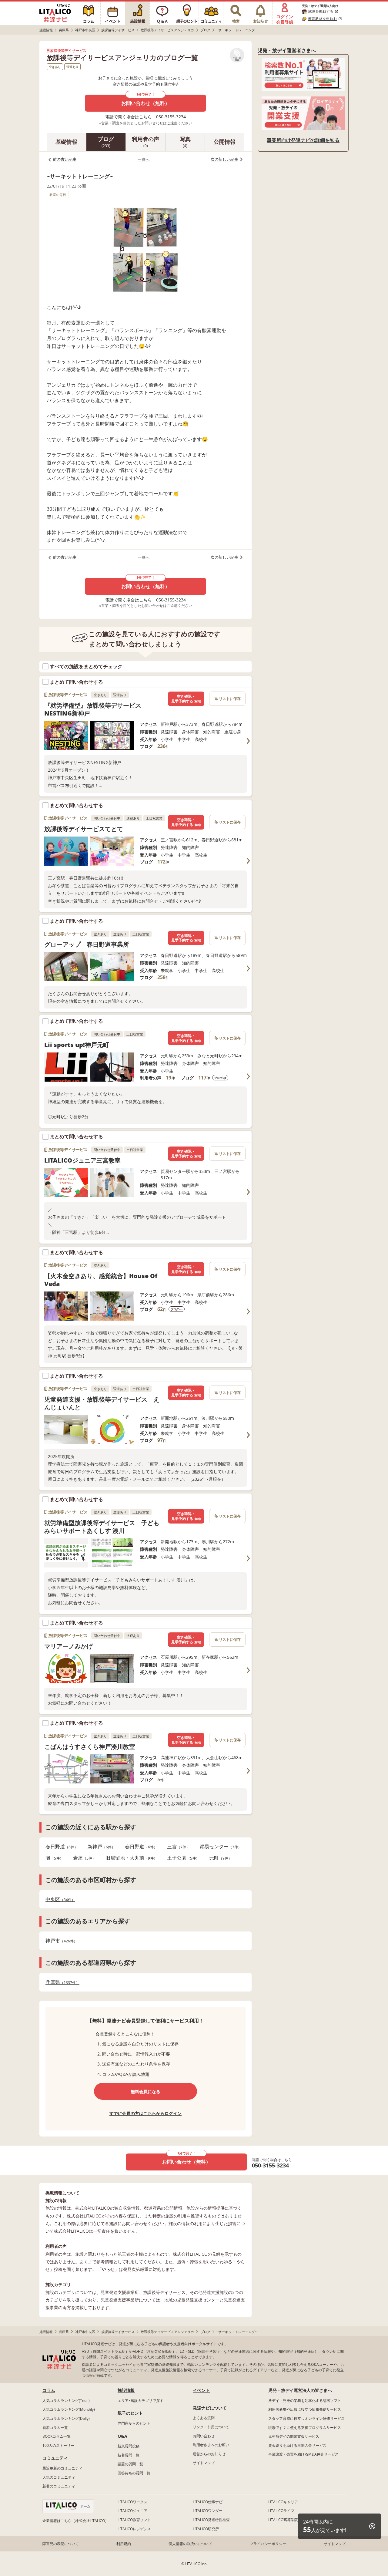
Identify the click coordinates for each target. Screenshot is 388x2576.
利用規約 (124, 2544)
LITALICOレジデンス (134, 2529)
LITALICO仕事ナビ (208, 2502)
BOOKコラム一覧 (57, 2436)
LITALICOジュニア (132, 2511)
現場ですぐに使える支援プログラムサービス (305, 2428)
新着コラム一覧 (55, 2428)
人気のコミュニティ (59, 2477)
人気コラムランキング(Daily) (66, 2418)
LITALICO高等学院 (283, 2520)
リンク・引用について (211, 2427)
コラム (49, 2390)
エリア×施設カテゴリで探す (140, 2401)
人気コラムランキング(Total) (66, 2401)
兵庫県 (61, 1982)
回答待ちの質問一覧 (134, 2473)
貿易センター (219, 1847)
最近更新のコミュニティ (62, 2468)
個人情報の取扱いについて (190, 2544)
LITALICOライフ (281, 2511)
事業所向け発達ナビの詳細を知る (303, 140)
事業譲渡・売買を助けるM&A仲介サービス (303, 2454)
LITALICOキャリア (283, 2502)
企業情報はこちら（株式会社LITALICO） (75, 2521)
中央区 (59, 1899)
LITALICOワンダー (208, 2511)
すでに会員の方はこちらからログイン (145, 2113)
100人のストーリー (58, 2445)
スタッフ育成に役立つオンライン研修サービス (306, 2418)
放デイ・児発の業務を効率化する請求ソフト (305, 2401)
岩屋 (83, 1858)
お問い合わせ (204, 2436)
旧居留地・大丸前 (130, 1858)
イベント (201, 2390)
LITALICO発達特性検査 (211, 2520)
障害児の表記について (61, 2544)
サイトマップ (204, 2463)
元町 (219, 1858)
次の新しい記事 (224, 159)
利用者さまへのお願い (211, 2445)
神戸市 (60, 1941)
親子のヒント (130, 2413)
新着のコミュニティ (59, 2486)
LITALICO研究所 (206, 2529)
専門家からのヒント (134, 2423)
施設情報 (126, 2390)
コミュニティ (55, 2458)
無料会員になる (145, 2091)
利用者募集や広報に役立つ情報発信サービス (305, 2409)
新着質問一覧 (129, 2455)
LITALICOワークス (132, 2502)
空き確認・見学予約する (186, 699)
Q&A (122, 2436)
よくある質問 (204, 2418)
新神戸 (100, 1847)
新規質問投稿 (129, 2446)
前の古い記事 (65, 159)
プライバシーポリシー (268, 2544)
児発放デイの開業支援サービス (294, 2436)
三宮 (177, 1847)
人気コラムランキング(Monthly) (69, 2409)
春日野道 (60, 1847)
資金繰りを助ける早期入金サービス (297, 2445)
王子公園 (181, 1858)
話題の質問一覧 (130, 2464)
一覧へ (144, 159)
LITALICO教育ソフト (134, 2520)
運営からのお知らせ (209, 2454)
